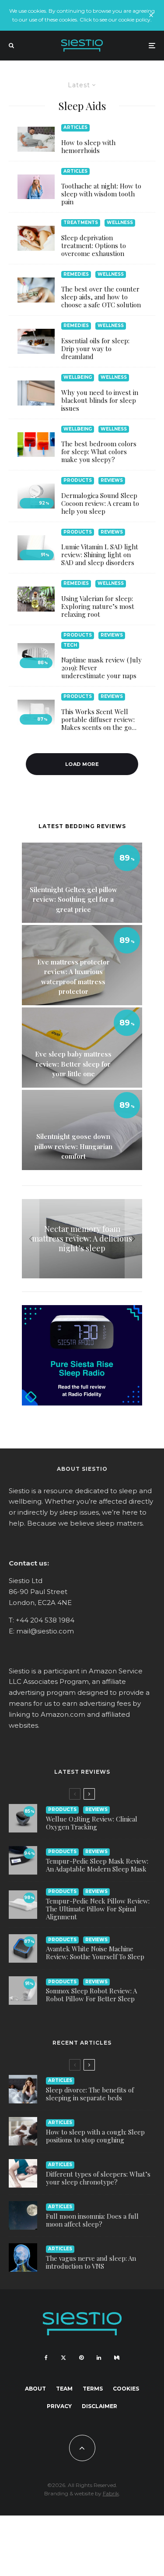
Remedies (76, 274)
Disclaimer (99, 2406)
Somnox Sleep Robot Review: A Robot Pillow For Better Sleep (91, 1995)
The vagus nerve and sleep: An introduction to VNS (91, 2262)
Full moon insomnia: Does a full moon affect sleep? (92, 2220)
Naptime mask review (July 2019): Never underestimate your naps (101, 668)
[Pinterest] (81, 2358)
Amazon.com (63, 1714)
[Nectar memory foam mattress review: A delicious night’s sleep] (82, 1239)
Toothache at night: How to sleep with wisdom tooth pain (101, 194)
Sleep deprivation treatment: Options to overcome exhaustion (94, 246)
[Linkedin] (99, 2358)
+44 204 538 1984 (45, 1620)
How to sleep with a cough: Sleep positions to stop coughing (95, 2136)
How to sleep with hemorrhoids (88, 146)
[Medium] (117, 2358)
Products (78, 480)
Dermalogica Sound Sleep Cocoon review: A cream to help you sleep (100, 503)
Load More (82, 764)
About (35, 2389)
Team (64, 2389)
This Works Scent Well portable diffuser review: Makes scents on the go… (99, 719)
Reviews (112, 480)
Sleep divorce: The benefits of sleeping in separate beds (90, 2094)
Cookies (126, 2389)
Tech (70, 645)
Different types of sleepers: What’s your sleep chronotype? (98, 2178)
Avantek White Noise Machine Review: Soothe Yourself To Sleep (95, 1953)
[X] (63, 2358)
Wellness (120, 222)
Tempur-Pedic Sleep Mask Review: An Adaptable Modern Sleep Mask (97, 1865)
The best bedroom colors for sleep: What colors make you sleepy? (99, 452)
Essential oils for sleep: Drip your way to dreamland (95, 349)
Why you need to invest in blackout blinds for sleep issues (100, 400)
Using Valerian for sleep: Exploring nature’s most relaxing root (98, 606)
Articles (75, 127)
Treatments (81, 222)
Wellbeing (78, 377)
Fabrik (111, 2493)
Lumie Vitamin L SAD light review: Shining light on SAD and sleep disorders (100, 555)
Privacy (59, 2406)
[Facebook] (46, 2358)
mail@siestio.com (45, 1631)
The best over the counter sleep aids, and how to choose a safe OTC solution (101, 297)
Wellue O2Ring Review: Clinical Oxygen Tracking (92, 1823)
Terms (93, 2389)
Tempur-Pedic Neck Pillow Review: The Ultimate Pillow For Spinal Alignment (98, 1909)
